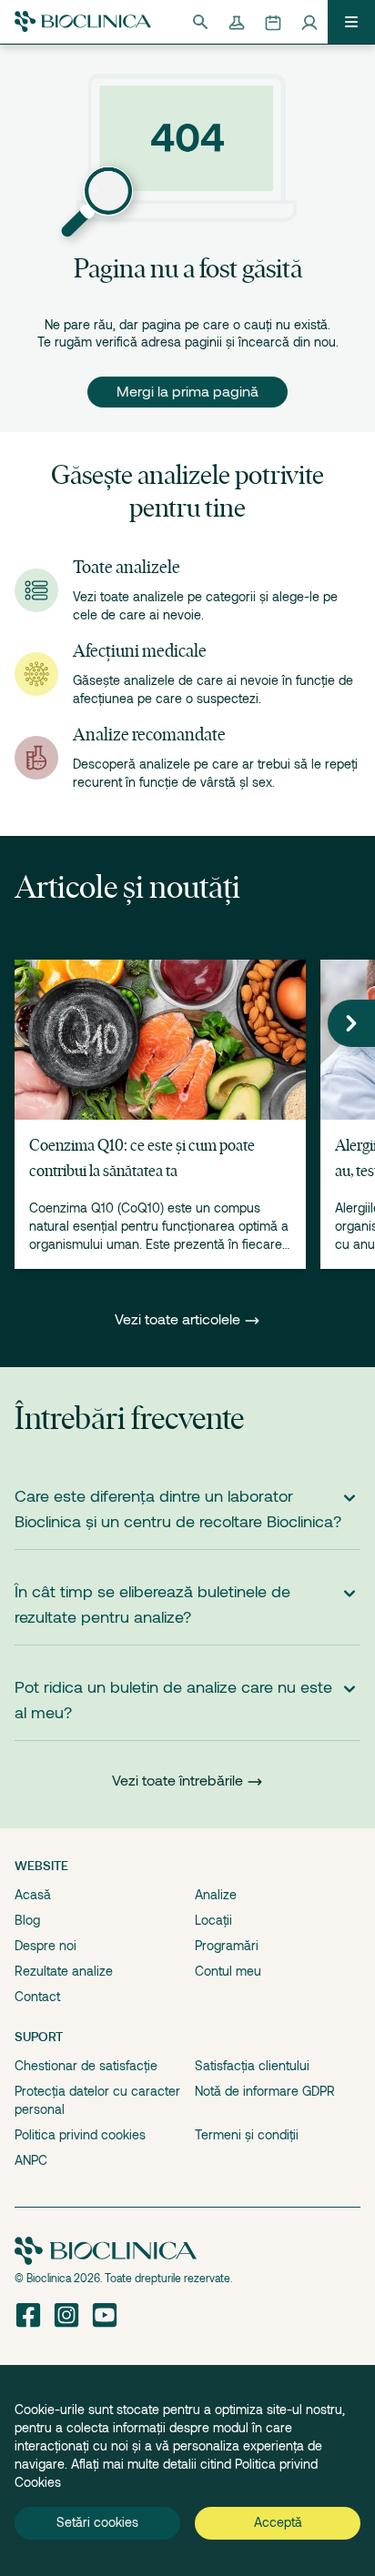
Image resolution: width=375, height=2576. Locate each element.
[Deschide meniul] (351, 22)
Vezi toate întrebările (177, 1781)
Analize (216, 1895)
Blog (27, 1920)
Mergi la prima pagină (187, 392)
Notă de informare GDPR (265, 2091)
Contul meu (228, 1971)
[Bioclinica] (83, 21)
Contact (37, 1997)
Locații (213, 1920)
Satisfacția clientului (252, 2066)
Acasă (33, 1895)
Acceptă (278, 2522)
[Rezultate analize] (237, 22)
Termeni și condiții (247, 2135)
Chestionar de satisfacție (86, 2066)
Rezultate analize (64, 1971)
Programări (227, 1946)
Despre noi (46, 1946)
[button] (351, 1023)
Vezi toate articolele (179, 1320)
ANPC (31, 2160)
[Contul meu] (309, 22)
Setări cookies (97, 2522)
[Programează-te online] (273, 22)
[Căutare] (200, 22)
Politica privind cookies (80, 2135)
